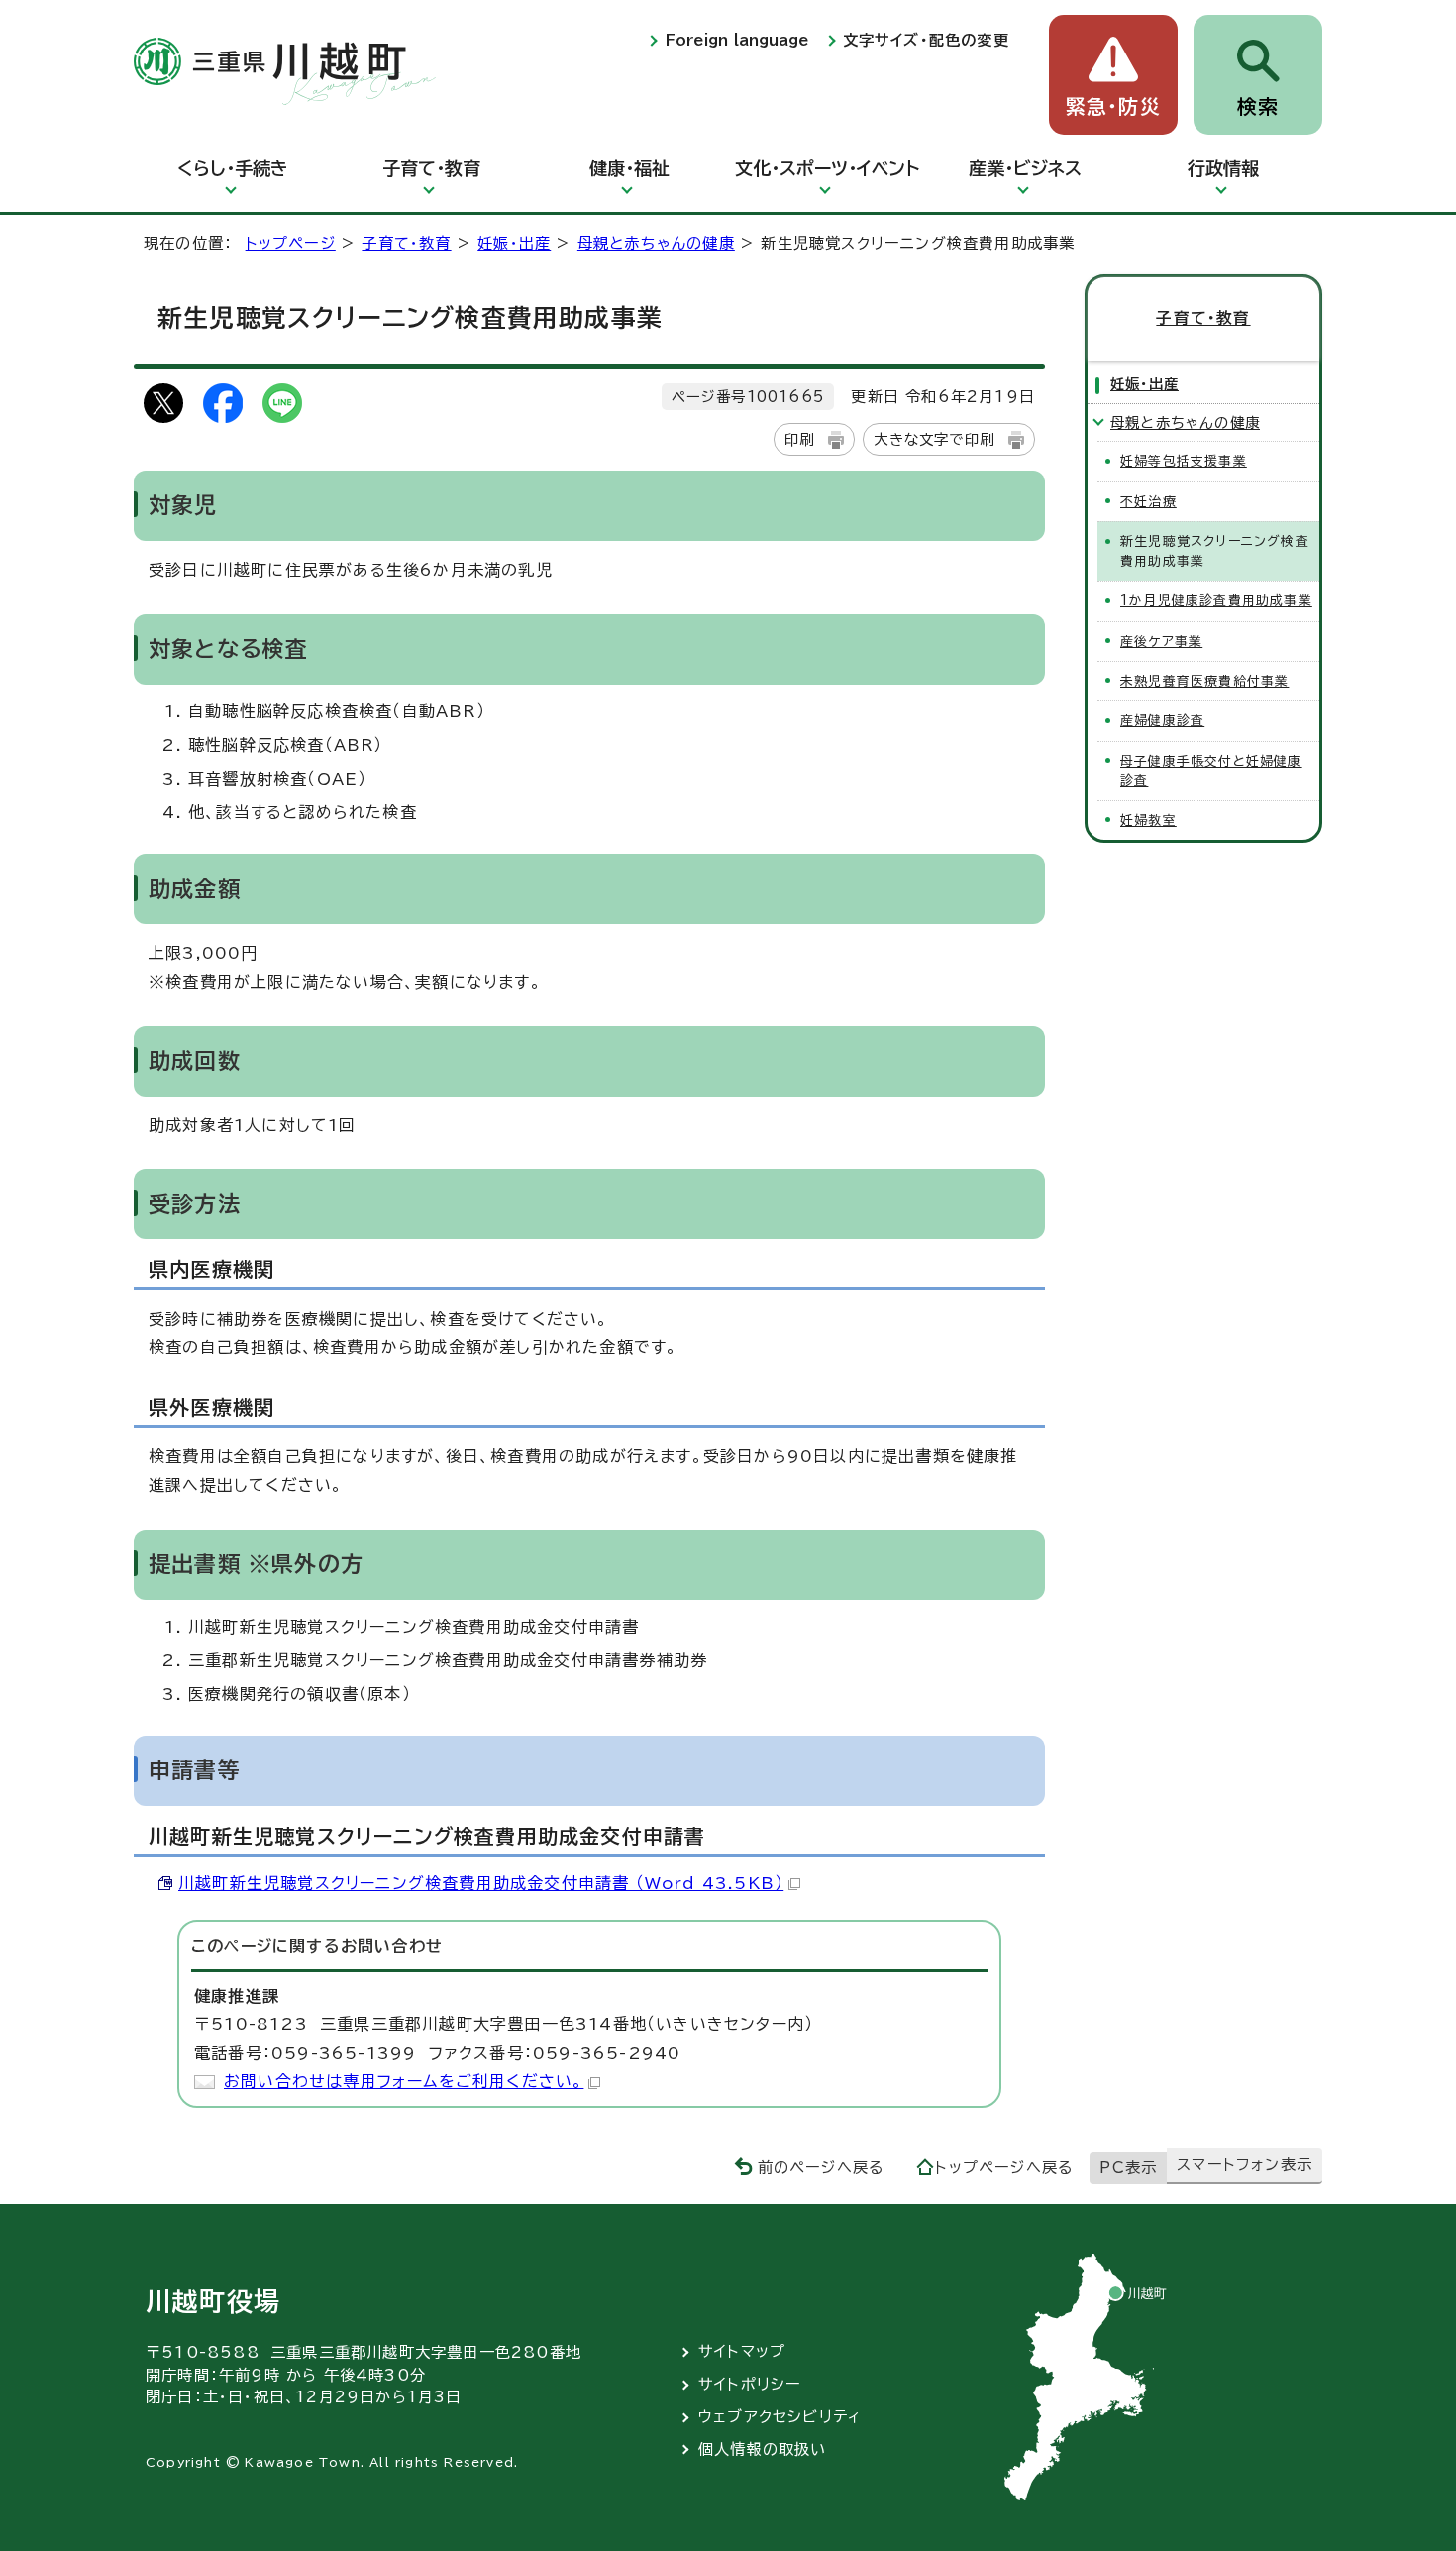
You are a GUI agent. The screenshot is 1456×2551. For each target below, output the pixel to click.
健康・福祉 (629, 168)
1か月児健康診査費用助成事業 (1216, 601)
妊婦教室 (1148, 821)
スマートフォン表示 (1245, 2164)
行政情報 (1223, 168)
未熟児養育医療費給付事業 (1204, 681)
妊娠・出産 (514, 243)
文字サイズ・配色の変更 (926, 40)
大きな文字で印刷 (934, 439)
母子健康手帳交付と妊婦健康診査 (1211, 771)
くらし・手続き (233, 168)
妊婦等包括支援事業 (1184, 461)
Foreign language (737, 40)
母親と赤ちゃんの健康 (656, 243)
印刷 (799, 439)
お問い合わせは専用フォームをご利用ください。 (404, 2081)
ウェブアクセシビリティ (780, 2417)
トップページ (291, 243)
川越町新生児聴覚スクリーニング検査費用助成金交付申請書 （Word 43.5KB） (481, 1883)
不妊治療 (1148, 502)
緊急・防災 (1113, 106)
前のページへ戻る (822, 2167)
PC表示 (1128, 2167)
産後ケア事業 (1161, 641)
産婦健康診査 (1162, 721)
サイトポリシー (750, 2384)
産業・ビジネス (1025, 168)
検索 (1258, 106)
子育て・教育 (431, 168)
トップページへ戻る (1004, 2167)
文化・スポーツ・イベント (827, 168)
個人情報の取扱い (763, 2449)
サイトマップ (742, 2351)
